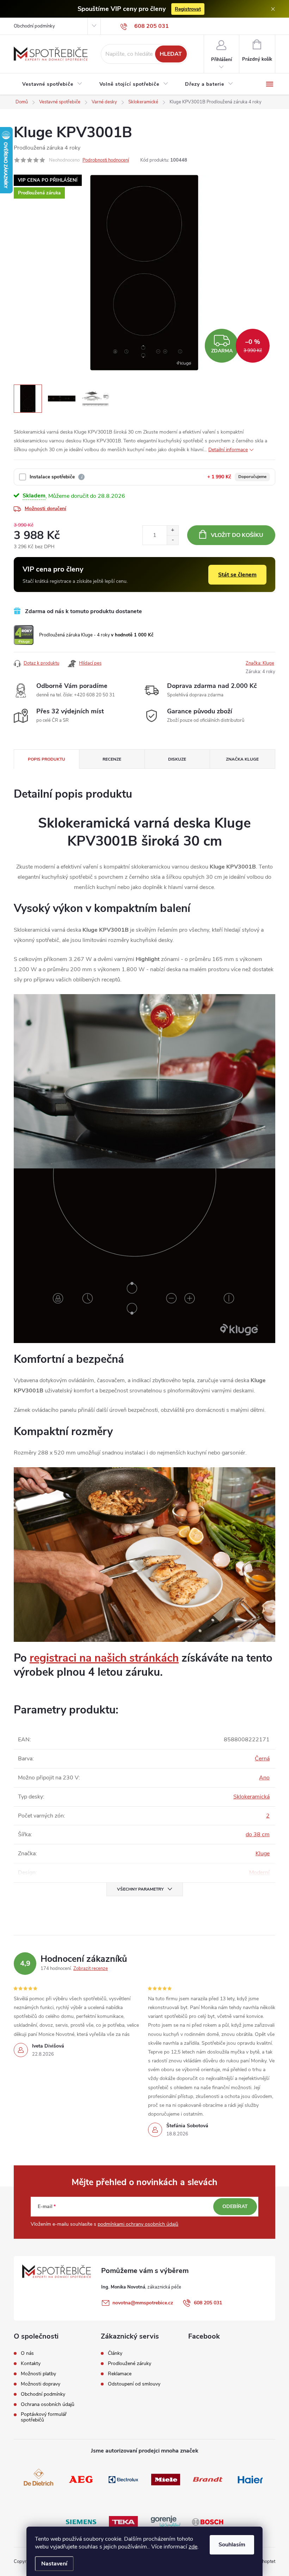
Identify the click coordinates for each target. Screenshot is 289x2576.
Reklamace (120, 2374)
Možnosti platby (38, 2374)
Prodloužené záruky (130, 2364)
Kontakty (31, 2364)
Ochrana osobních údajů (48, 2405)
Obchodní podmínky (34, 26)
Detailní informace (228, 450)
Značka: (260, 663)
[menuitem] (52, 84)
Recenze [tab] (112, 759)
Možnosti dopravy (41, 2384)
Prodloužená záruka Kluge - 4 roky (96, 635)
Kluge (263, 1854)
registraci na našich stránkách (104, 1658)
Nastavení (54, 2564)
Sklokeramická (251, 1797)
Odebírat (235, 2206)
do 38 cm (258, 1834)
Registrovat (188, 9)
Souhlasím (232, 2545)
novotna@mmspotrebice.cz (143, 2303)
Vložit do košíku (237, 535)
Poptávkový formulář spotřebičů (44, 2417)
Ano (264, 1778)
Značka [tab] (242, 759)
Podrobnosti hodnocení (106, 160)
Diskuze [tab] (177, 759)
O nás (27, 2353)
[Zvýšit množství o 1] (173, 530)
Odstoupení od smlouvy (134, 2384)
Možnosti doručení (45, 509)
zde (193, 2547)
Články (115, 2353)
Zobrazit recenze (91, 1969)
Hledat (171, 54)
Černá (262, 1759)
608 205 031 (208, 2303)
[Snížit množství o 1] (173, 540)
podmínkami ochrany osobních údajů (138, 2224)
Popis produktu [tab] (47, 759)
